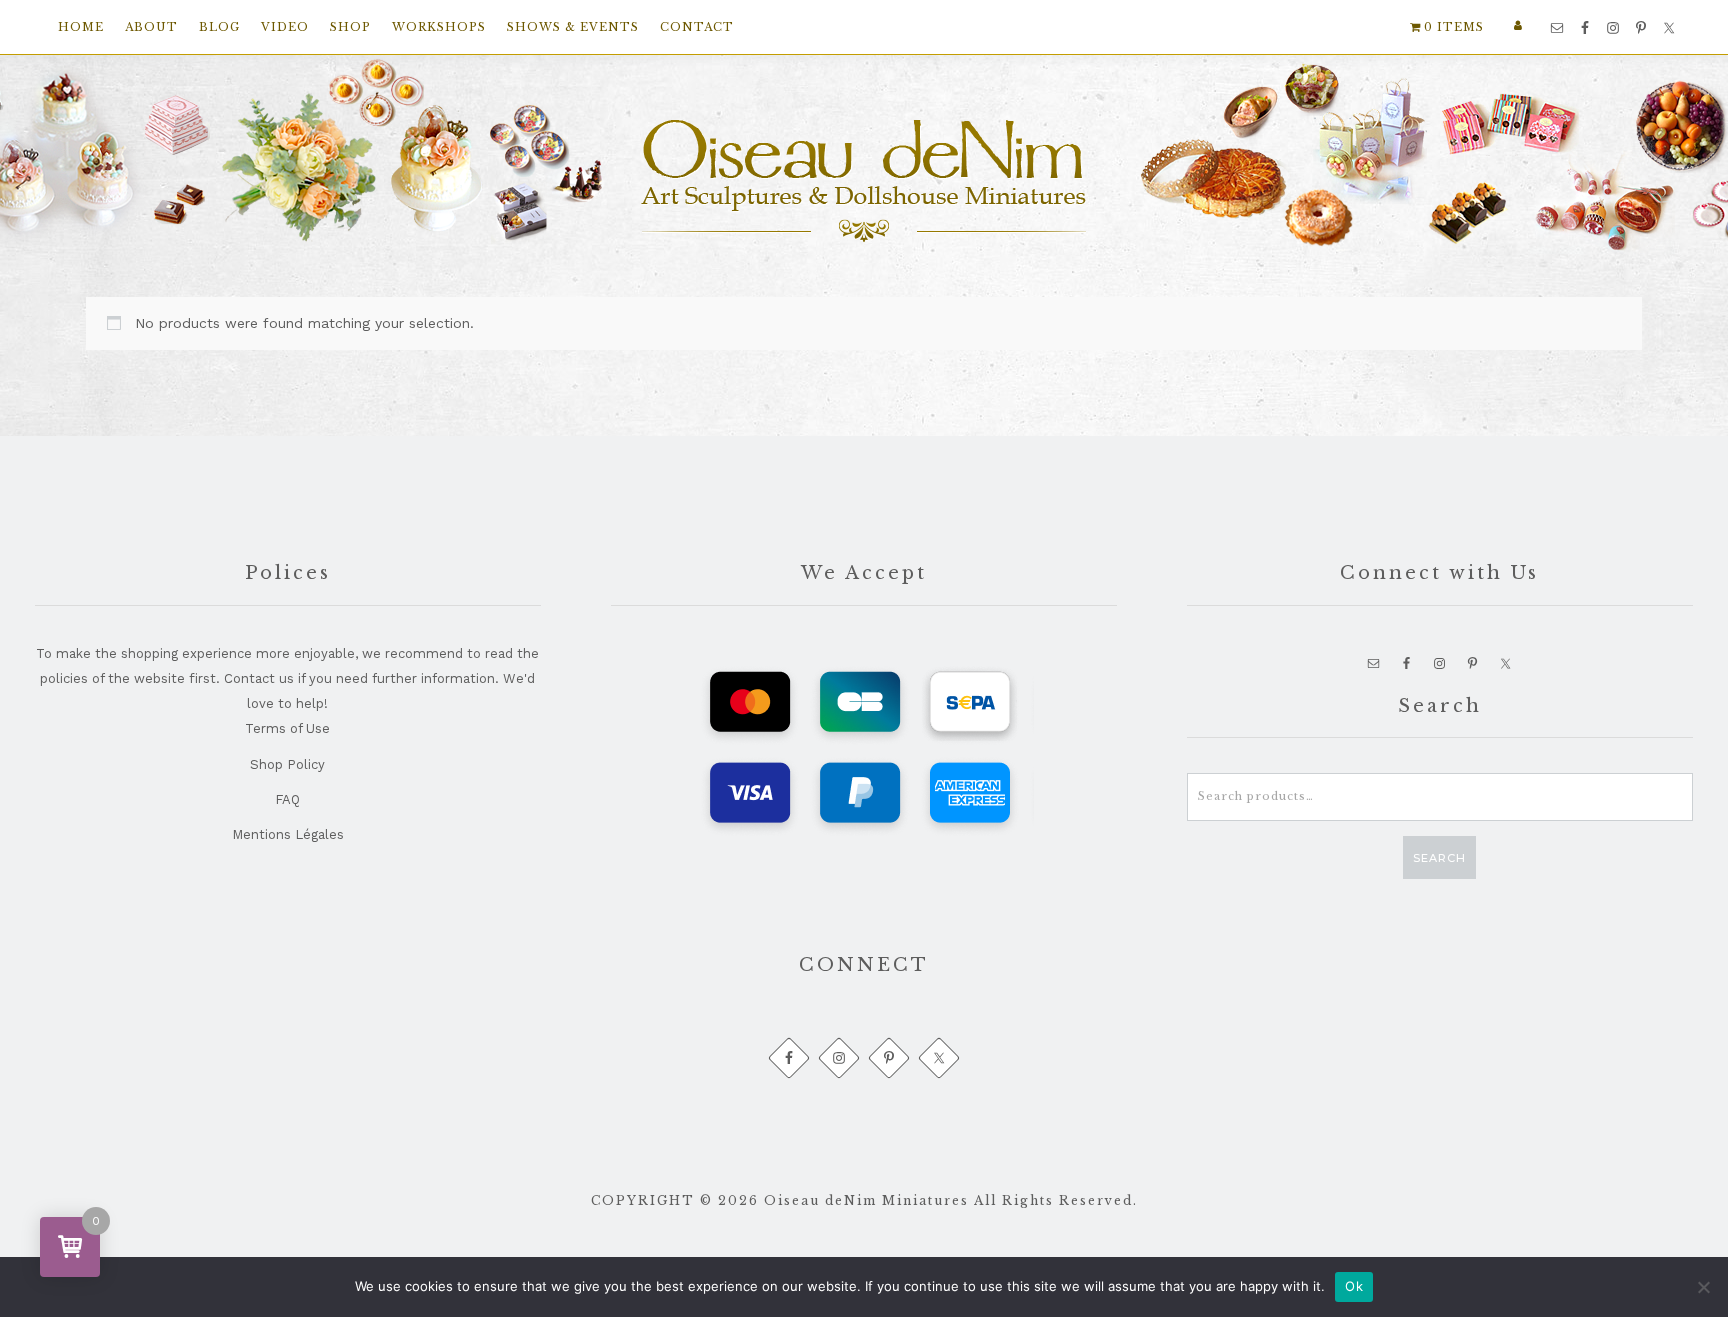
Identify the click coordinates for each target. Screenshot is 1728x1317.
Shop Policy (287, 764)
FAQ (287, 799)
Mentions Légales (288, 834)
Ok (1354, 1286)
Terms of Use (287, 728)
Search (1439, 858)
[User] (1521, 25)
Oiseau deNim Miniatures (863, 181)
